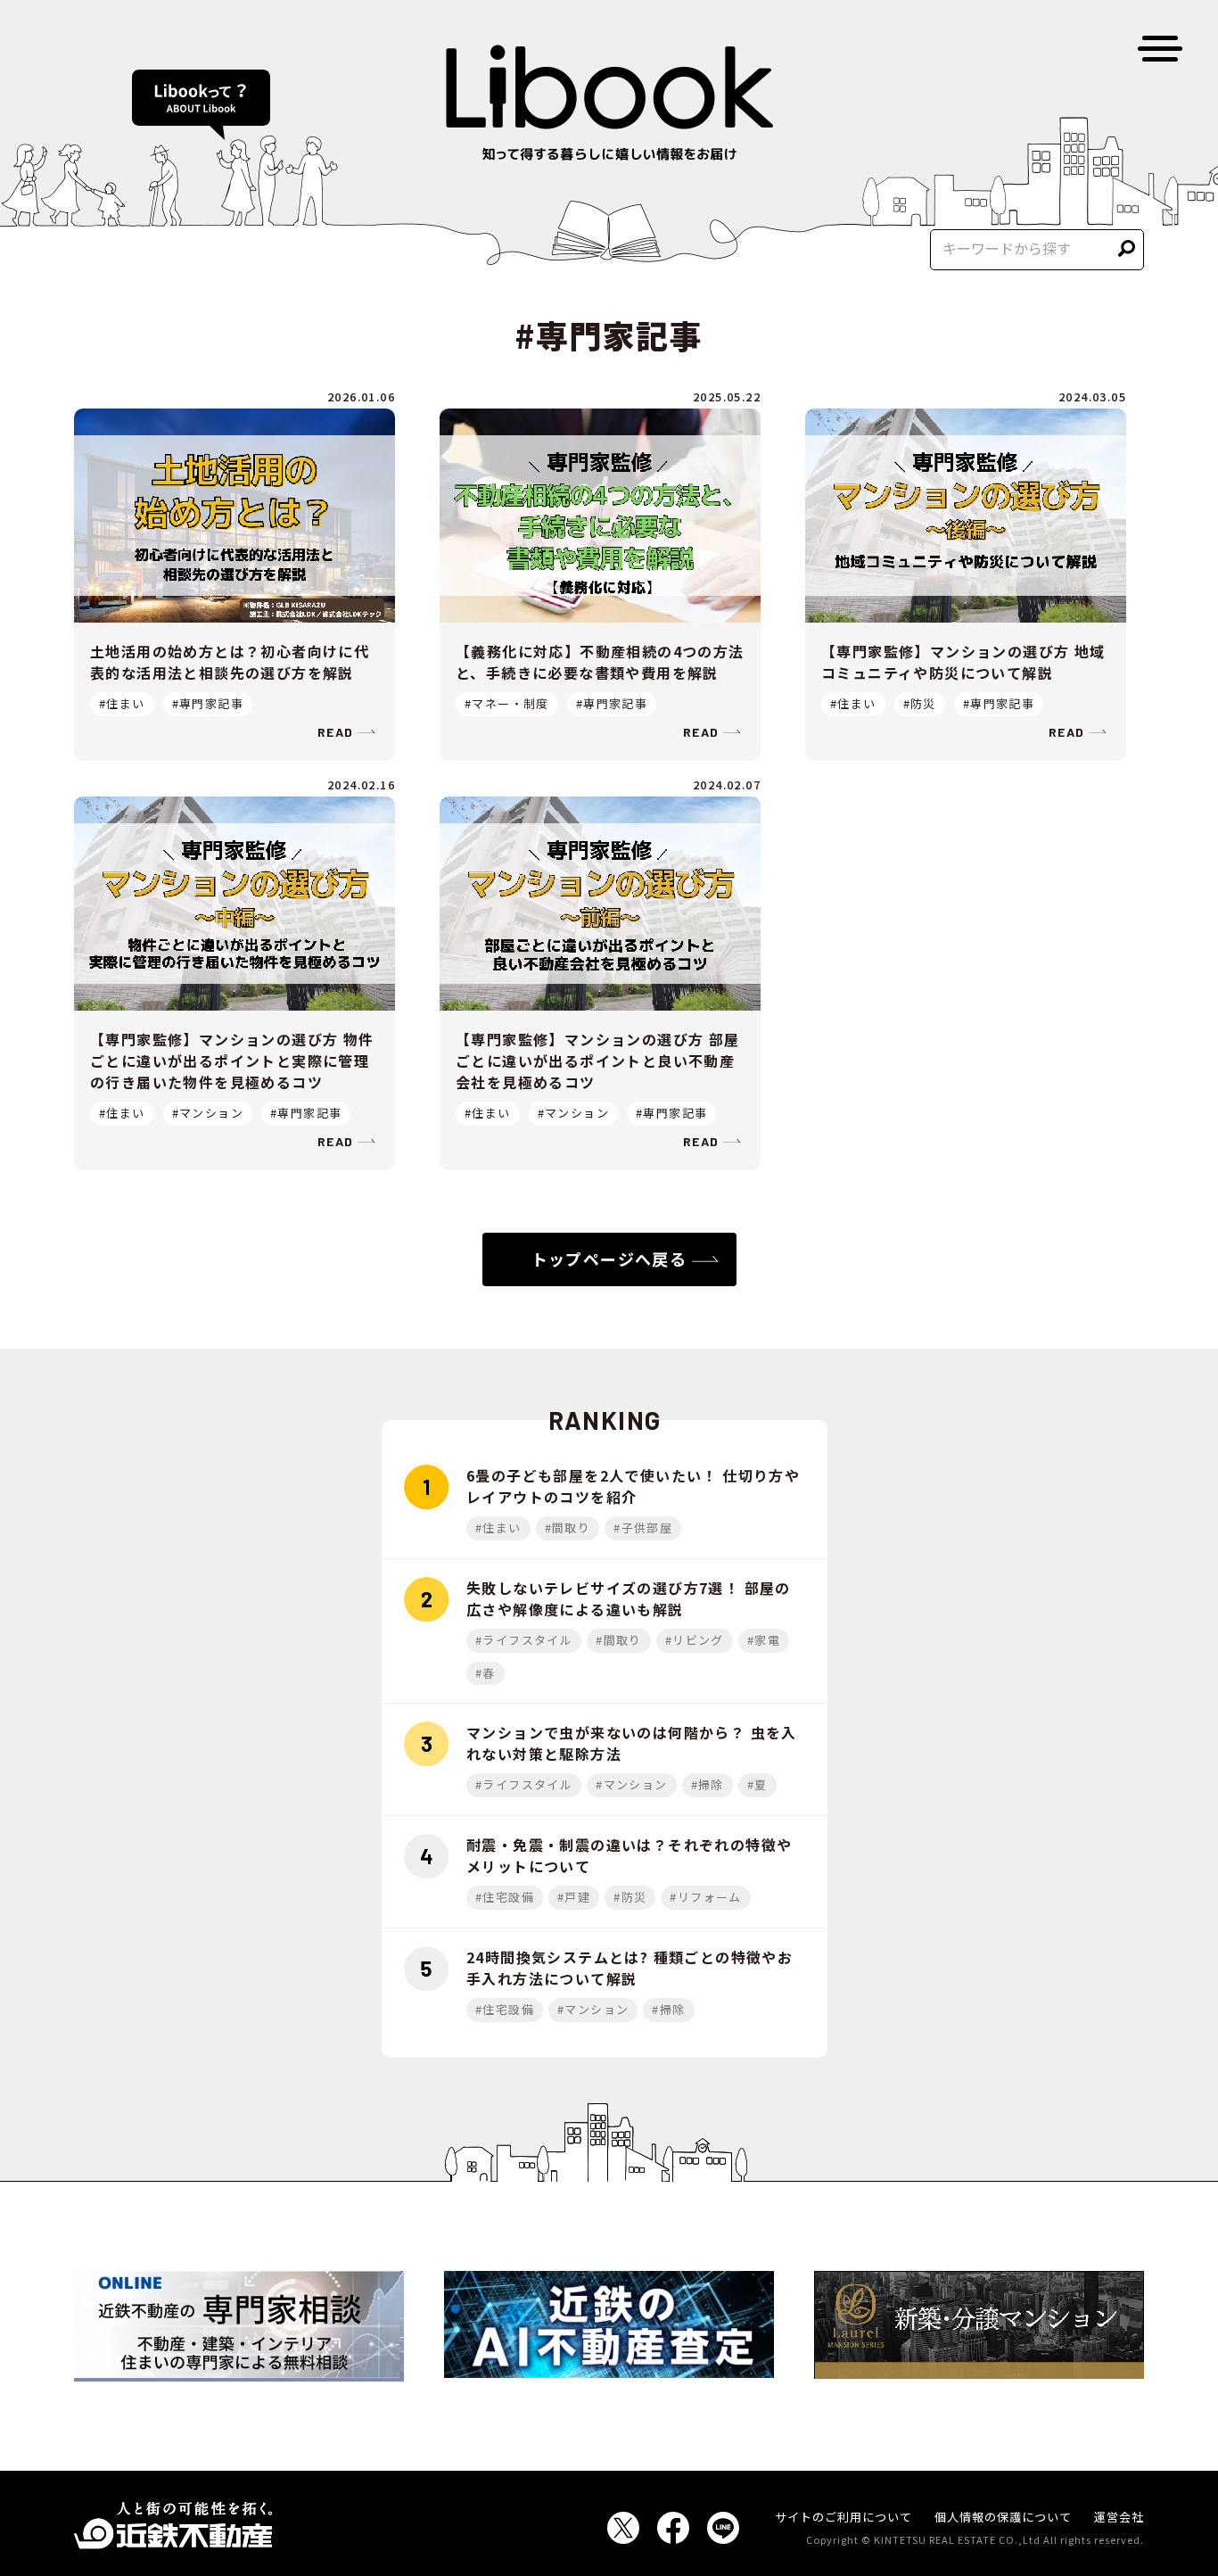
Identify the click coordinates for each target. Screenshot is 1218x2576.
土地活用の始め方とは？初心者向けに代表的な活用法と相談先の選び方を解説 (230, 662)
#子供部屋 (643, 1527)
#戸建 (574, 1897)
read (336, 732)
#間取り (568, 1527)
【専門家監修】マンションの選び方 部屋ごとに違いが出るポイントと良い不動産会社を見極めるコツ (598, 1061)
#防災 (920, 703)
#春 (486, 1673)
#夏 (757, 1784)
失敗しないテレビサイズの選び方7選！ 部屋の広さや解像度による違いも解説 (629, 1598)
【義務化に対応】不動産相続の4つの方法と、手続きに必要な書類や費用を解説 (600, 662)
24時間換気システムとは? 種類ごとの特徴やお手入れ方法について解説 (630, 1968)
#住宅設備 (505, 1897)
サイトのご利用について (844, 2517)
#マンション (208, 1113)
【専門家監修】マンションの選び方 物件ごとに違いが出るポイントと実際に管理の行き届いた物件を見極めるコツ (232, 1061)
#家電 (764, 1640)
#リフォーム (705, 1897)
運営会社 (1119, 2517)
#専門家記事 (208, 703)
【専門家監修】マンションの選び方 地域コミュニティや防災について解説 (963, 662)
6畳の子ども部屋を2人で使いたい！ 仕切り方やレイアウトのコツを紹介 (633, 1486)
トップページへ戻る (609, 1259)
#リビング (695, 1640)
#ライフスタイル (524, 1640)
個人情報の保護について (1003, 2517)
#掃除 (708, 1784)
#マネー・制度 (507, 703)
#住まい (122, 703)
